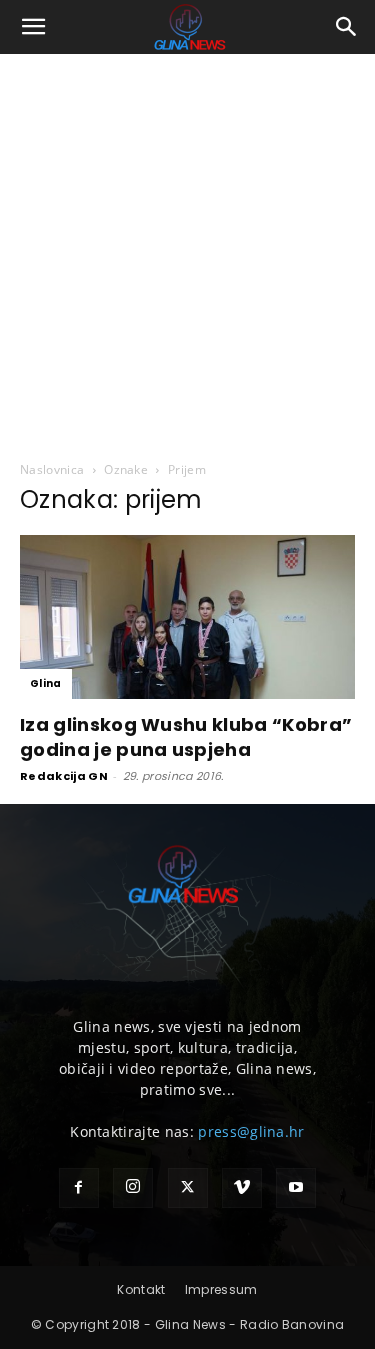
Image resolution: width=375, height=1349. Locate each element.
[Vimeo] (242, 1188)
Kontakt (141, 1289)
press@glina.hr (251, 1131)
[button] (34, 27)
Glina (46, 683)
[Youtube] (296, 1188)
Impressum (221, 1289)
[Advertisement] (187, 251)
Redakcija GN (64, 776)
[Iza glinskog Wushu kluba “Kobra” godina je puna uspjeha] (187, 617)
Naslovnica (52, 469)
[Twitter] (188, 1188)
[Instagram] (133, 1188)
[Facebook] (79, 1188)
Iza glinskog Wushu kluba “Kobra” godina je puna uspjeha (186, 737)
